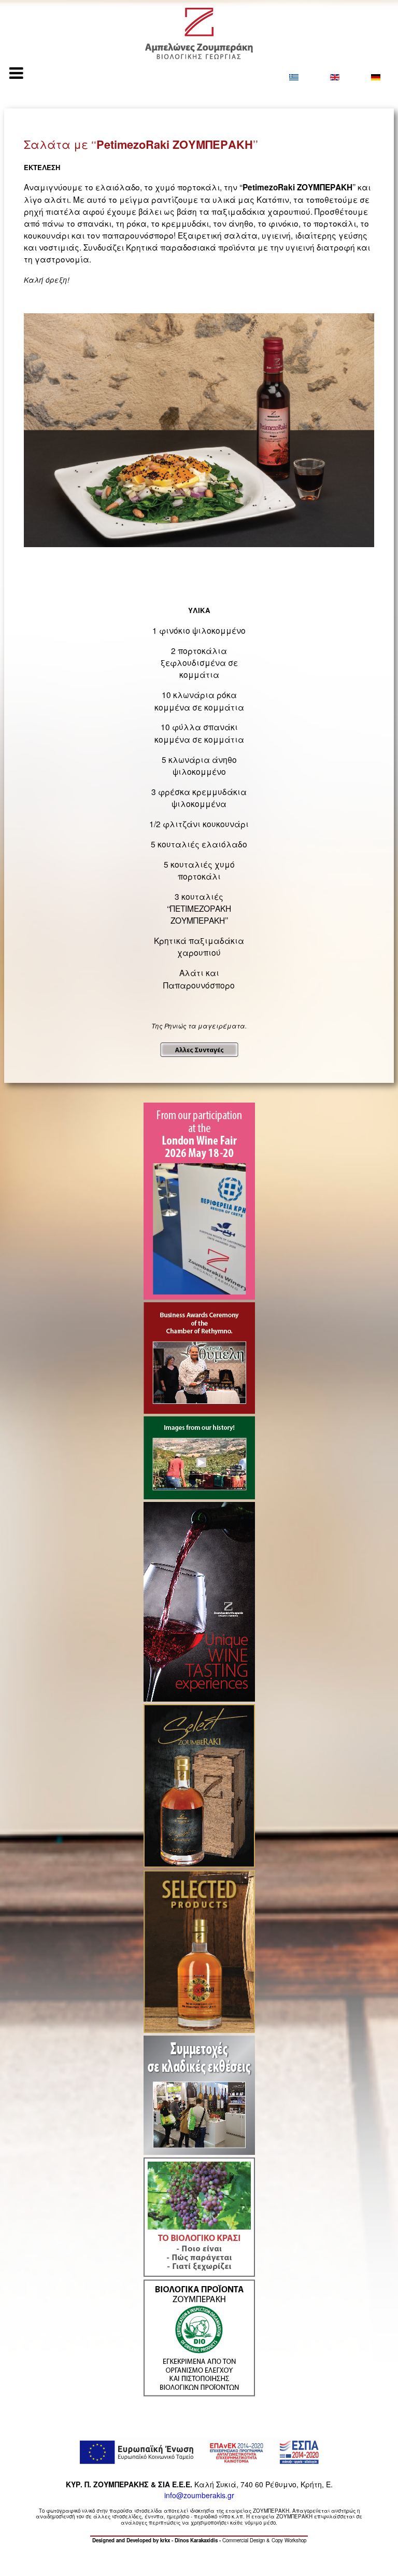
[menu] (16, 73)
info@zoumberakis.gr (199, 2495)
